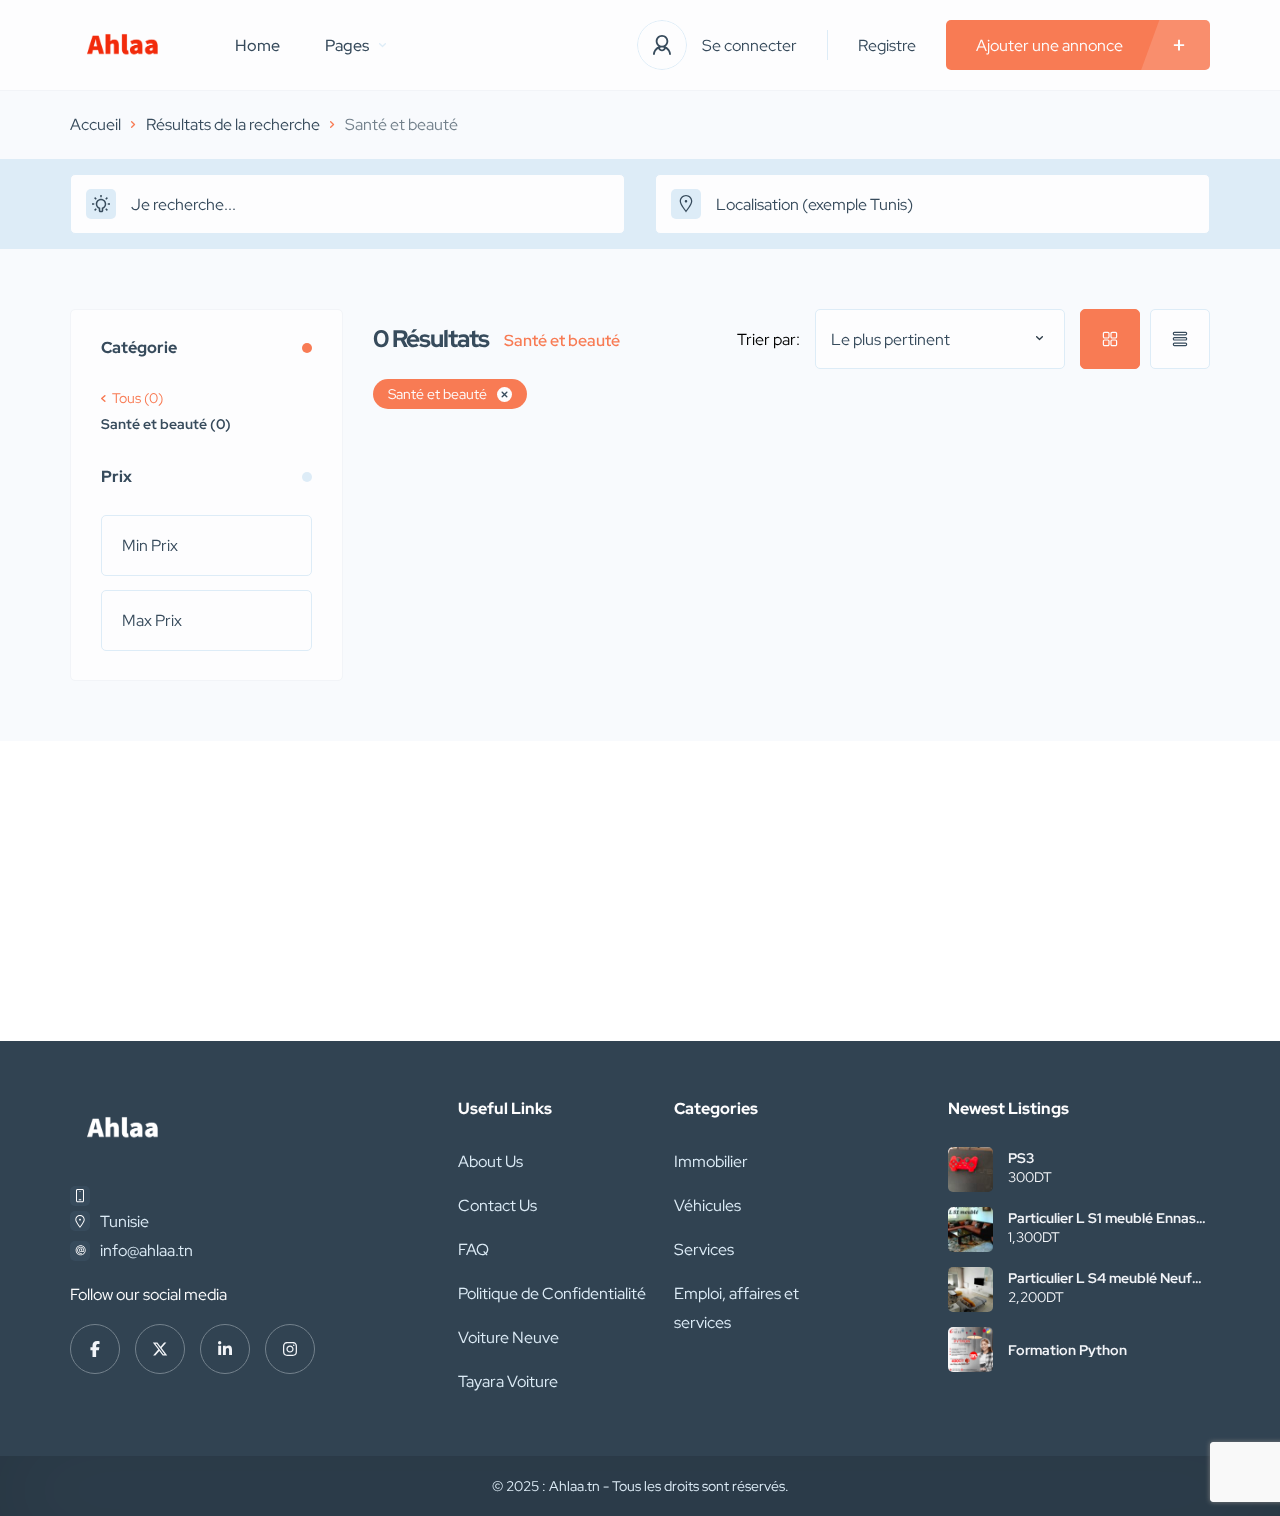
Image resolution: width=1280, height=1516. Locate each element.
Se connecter (749, 45)
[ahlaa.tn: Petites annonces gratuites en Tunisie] (122, 45)
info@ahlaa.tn (146, 1250)
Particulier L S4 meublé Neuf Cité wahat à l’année (1100, 1278)
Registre (887, 45)
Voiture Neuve (508, 1337)
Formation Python (1067, 1350)
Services (704, 1249)
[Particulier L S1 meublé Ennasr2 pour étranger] (970, 1229)
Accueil (95, 124)
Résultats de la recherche (233, 124)
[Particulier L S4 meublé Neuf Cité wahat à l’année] (970, 1289)
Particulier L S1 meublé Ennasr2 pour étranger (1108, 1218)
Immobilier (711, 1161)
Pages (347, 45)
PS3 (1021, 1158)
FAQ (473, 1249)
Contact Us (497, 1205)
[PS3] (970, 1169)
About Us (490, 1161)
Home (257, 45)
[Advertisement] (640, 891)
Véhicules (707, 1205)
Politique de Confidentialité (552, 1293)
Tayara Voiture (508, 1381)
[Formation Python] (970, 1349)
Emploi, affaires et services (736, 1308)
